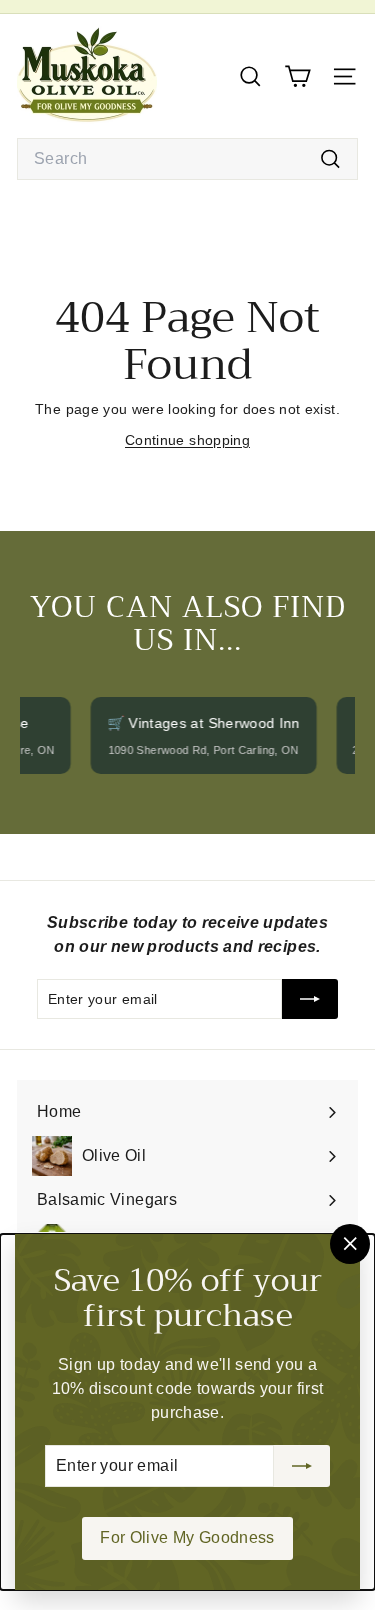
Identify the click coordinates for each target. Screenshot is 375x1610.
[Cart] (297, 76)
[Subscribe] (302, 1466)
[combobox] (187, 159)
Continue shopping (187, 440)
